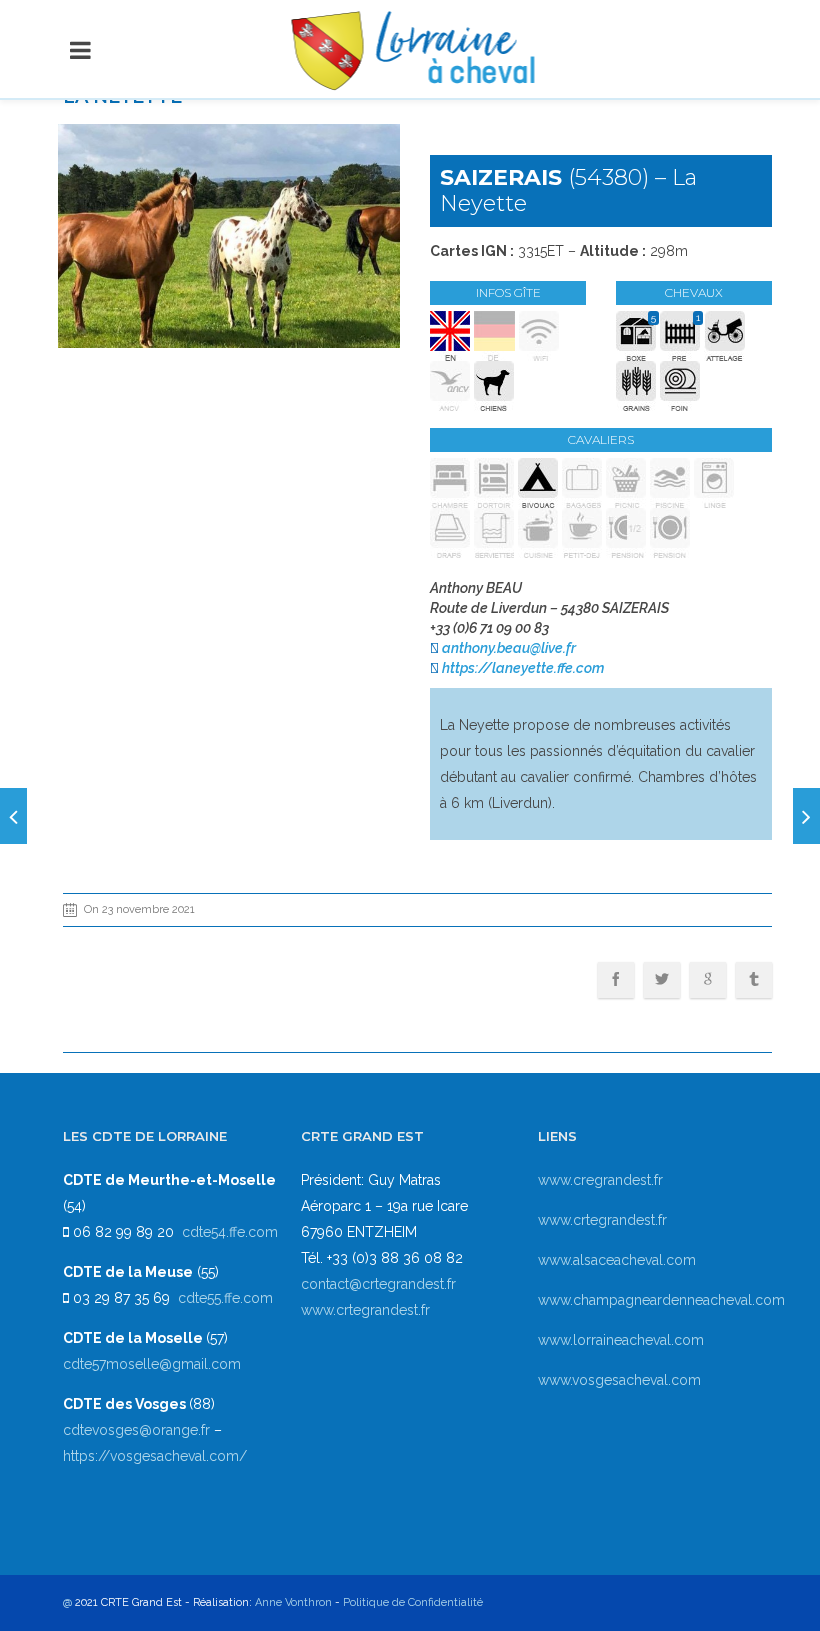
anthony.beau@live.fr (509, 648)
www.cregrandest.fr (600, 1180)
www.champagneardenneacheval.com (661, 1300)
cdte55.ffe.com (225, 1298)
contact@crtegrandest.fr (378, 1284)
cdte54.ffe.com (230, 1232)
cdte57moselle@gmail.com (152, 1364)
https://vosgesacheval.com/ (155, 1456)
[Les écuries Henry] (806, 816)
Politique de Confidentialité (413, 1602)
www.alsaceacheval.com (617, 1260)
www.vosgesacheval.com (619, 1380)
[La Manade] (13, 816)
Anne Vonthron (293, 1602)
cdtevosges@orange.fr (138, 1430)
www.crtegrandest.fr (365, 1310)
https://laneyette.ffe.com (523, 668)
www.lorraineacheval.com (621, 1340)
